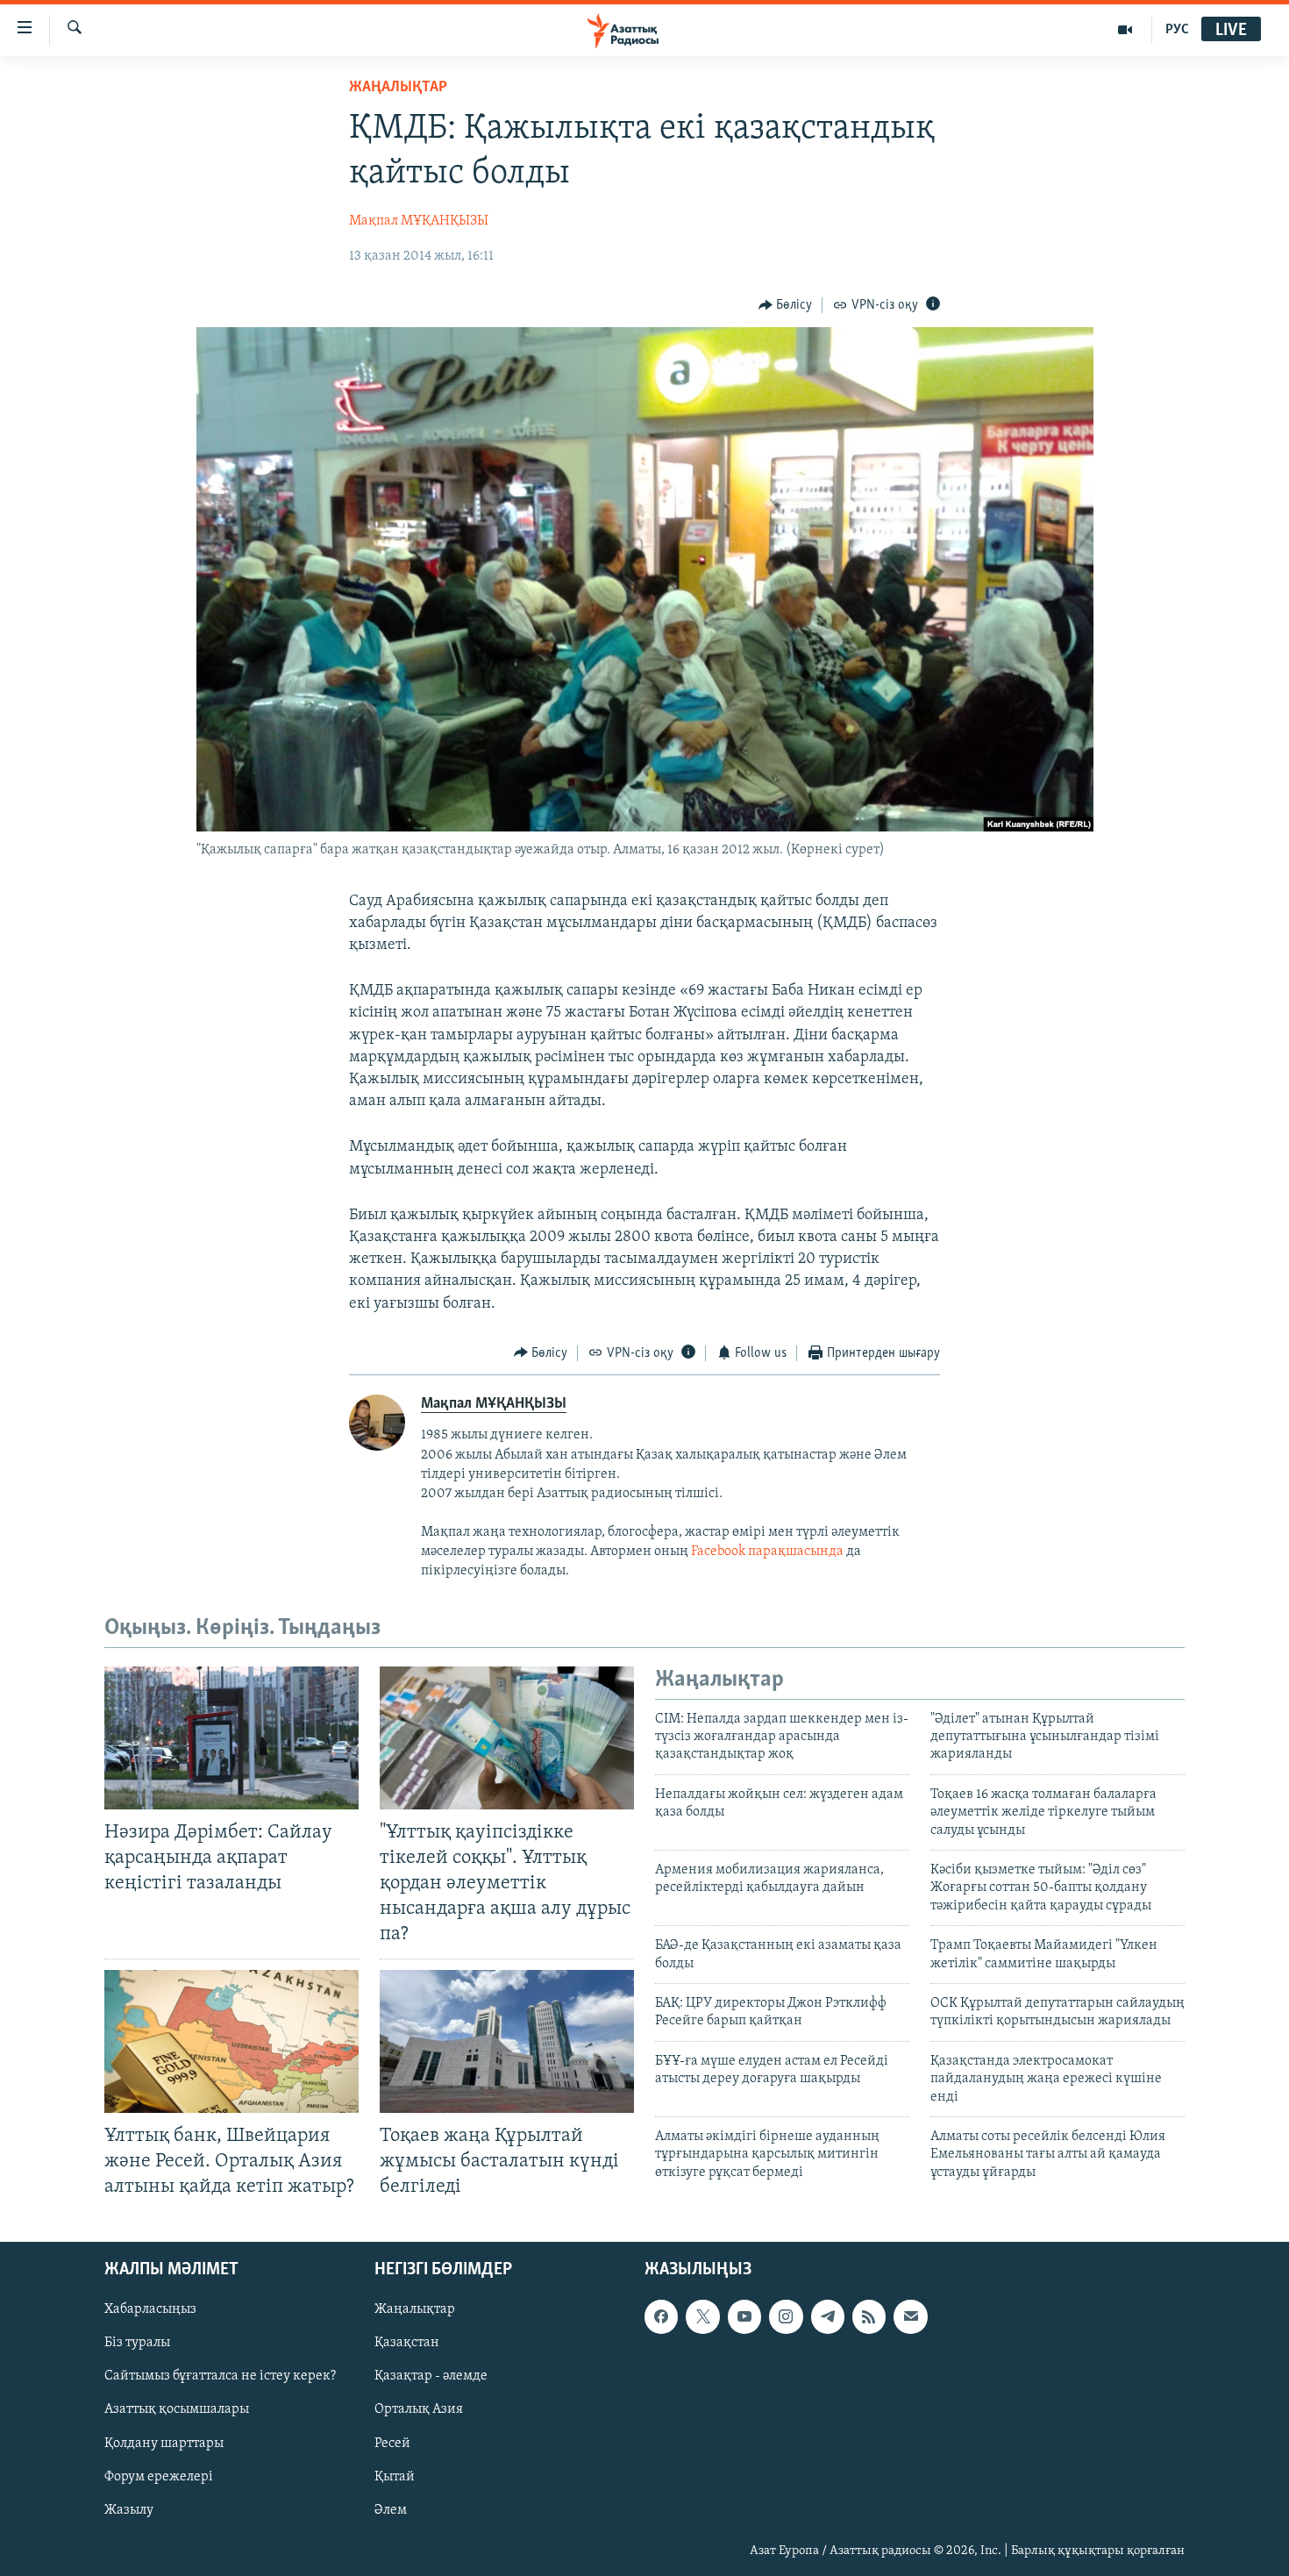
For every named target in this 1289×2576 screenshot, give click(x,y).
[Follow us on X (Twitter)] (702, 2316)
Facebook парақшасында (767, 1552)
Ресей (392, 2444)
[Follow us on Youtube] (744, 2316)
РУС (1177, 30)
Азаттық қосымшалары (177, 2409)
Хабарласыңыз (150, 2309)
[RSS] (869, 2316)
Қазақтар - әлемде (431, 2376)
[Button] (786, 305)
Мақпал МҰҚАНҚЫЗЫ (419, 221)
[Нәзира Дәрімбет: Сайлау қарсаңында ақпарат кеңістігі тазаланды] (231, 1738)
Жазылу (129, 2510)
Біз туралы (137, 2343)
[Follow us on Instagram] (786, 2316)
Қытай (395, 2477)
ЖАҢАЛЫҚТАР (398, 88)
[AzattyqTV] (1125, 30)
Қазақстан (407, 2343)
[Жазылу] (910, 2316)
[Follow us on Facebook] (661, 2316)
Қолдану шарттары (164, 2444)
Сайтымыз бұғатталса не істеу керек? (220, 2376)
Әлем (391, 2510)
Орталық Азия (419, 2409)
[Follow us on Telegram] (828, 2316)
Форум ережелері (159, 2477)
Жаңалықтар (415, 2309)
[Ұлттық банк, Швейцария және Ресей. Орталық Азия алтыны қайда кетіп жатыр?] (231, 2041)
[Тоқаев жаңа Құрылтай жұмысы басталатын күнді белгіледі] (507, 2041)
